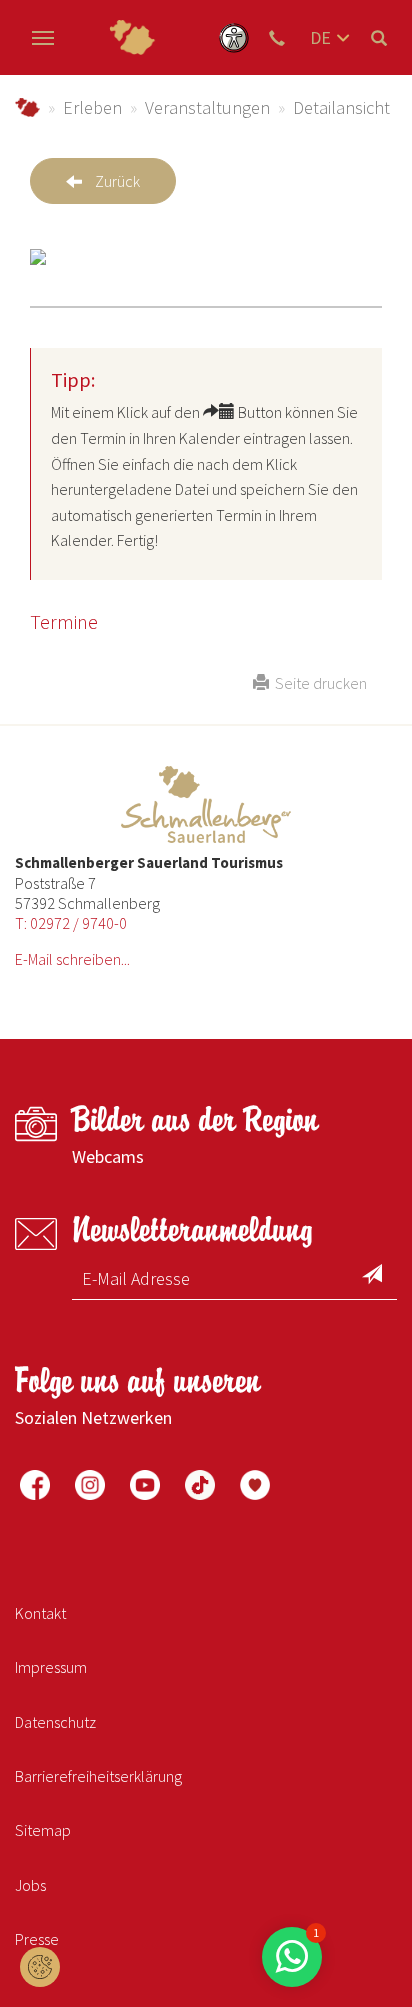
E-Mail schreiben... (72, 959)
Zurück (117, 181)
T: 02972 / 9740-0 (71, 923)
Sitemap (43, 1830)
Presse (37, 1939)
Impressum (51, 1667)
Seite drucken (318, 683)
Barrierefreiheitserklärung (98, 1776)
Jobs (30, 1885)
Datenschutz (55, 1722)
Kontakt (40, 1613)
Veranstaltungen (207, 107)
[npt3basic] (132, 37)
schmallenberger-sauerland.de (27, 107)
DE (320, 37)
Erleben (92, 107)
